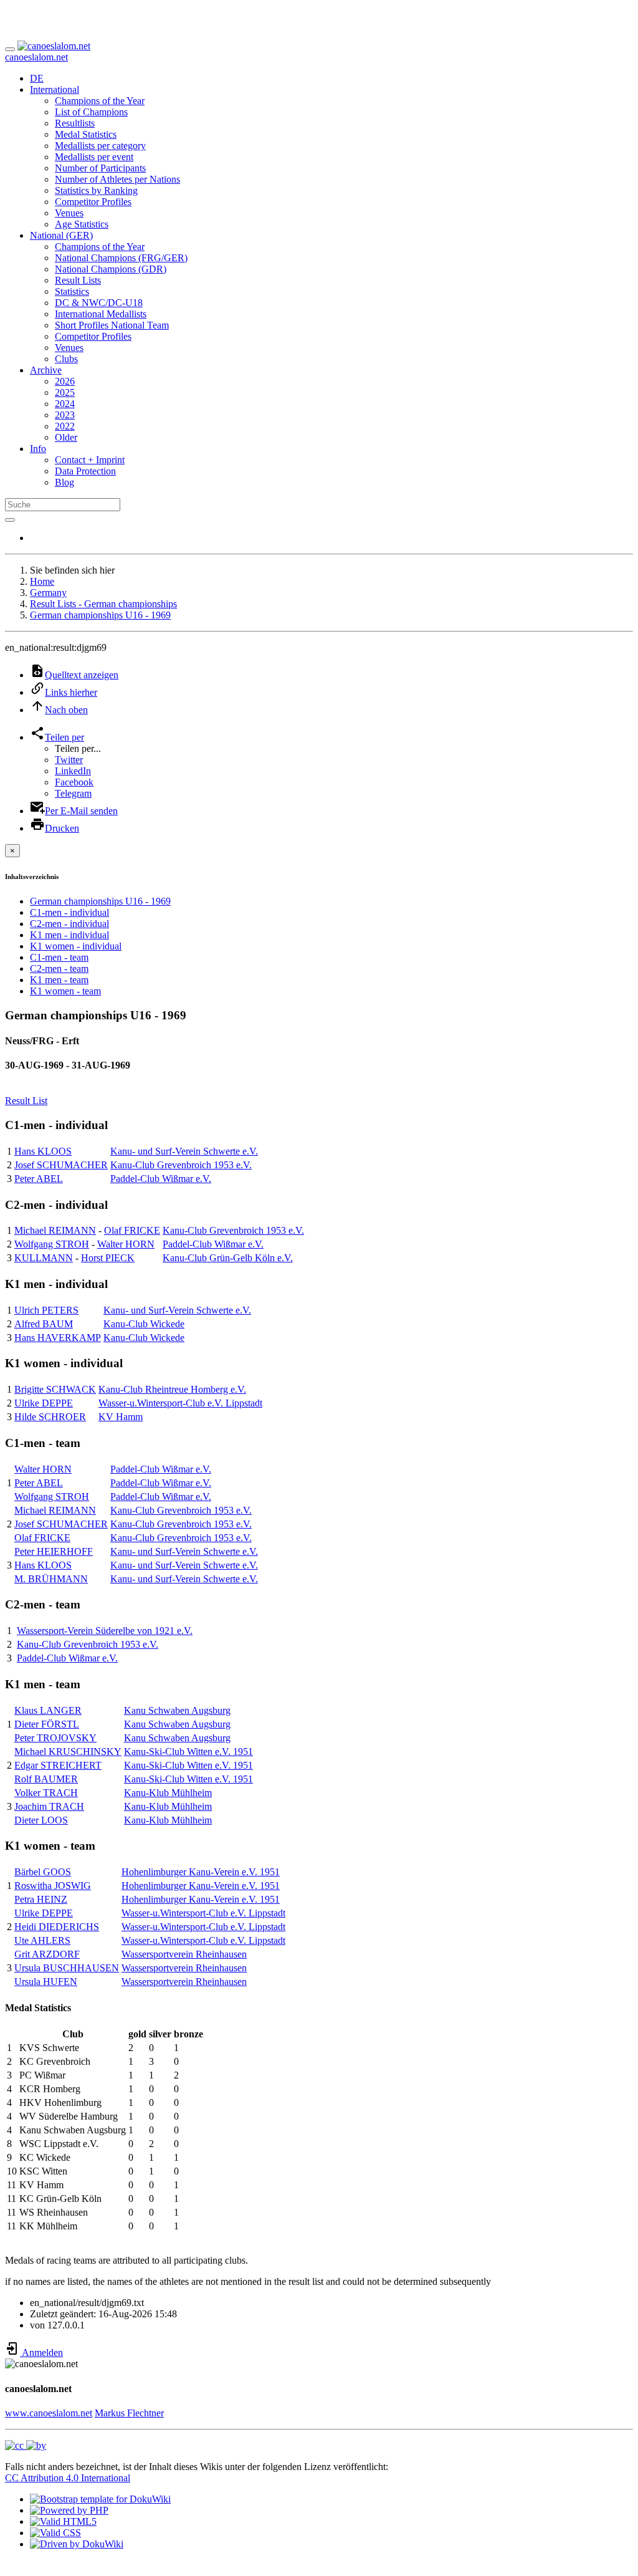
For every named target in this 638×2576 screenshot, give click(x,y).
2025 (65, 392)
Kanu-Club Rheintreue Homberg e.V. (172, 1389)
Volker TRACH (46, 1793)
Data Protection (85, 471)
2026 (65, 381)
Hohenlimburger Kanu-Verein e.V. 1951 (201, 1872)
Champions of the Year (100, 101)
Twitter (69, 760)
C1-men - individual (69, 912)
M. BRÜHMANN (51, 1579)
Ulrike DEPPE (44, 1403)
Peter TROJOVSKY (55, 1738)
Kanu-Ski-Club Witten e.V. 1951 (188, 1752)
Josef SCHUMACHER (61, 1165)
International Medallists (101, 314)
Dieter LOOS (41, 1820)
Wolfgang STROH (52, 1244)
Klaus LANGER (48, 1710)
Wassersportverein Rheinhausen (184, 1954)
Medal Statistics (86, 134)
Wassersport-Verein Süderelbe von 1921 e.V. (105, 1631)
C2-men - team (59, 968)
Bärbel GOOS (43, 1872)
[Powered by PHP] (69, 2510)
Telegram (73, 793)
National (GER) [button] (61, 235)
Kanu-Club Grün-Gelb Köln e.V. (228, 1258)
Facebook (74, 782)
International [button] (55, 89)
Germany (48, 593)
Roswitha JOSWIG (53, 1886)
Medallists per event (94, 157)
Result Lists (78, 280)
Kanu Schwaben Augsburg (177, 1710)
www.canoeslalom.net (49, 2413)
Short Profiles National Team (112, 325)
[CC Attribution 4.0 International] (26, 2445)
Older (66, 437)
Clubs (66, 359)
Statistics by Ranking (96, 190)
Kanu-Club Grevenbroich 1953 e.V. (181, 1165)
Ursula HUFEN (46, 1982)
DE (37, 78)
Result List (26, 1101)
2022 (65, 426)
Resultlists (75, 123)
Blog (64, 482)
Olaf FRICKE (132, 1230)
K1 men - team (59, 980)
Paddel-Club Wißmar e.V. (161, 1179)
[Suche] (10, 520)
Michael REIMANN (55, 1230)
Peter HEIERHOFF (54, 1551)
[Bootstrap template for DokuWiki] (100, 2499)
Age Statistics (82, 224)
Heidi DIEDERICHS (57, 1927)
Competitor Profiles (93, 202)
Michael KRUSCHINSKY (68, 1752)
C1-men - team (59, 957)
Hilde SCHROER (50, 1417)
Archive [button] (46, 370)
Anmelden (41, 2353)
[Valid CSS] (55, 2533)
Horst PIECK (108, 1258)
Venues (69, 213)
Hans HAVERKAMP (58, 1338)
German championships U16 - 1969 (100, 615)
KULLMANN (44, 1258)
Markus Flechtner (129, 2413)
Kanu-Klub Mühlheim (168, 1793)
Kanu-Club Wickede (144, 1324)
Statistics (72, 291)
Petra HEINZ (41, 1899)
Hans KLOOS (43, 1151)
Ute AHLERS (42, 1940)
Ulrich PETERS (46, 1310)
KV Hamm (121, 1417)
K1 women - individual (76, 946)
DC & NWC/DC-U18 (99, 303)
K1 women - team (65, 991)
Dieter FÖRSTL (47, 1724)
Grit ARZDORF (47, 1954)
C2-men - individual (69, 924)
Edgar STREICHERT (58, 1765)
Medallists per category (100, 146)
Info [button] (38, 449)
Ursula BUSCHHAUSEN (67, 1968)
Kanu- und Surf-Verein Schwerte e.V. (184, 1151)
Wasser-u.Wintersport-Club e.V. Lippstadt (180, 1403)
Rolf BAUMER (46, 1779)
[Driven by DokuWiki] (77, 2544)
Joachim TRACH (49, 1806)
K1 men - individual (69, 935)
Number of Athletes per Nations (117, 179)
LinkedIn (73, 771)
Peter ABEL (39, 1179)
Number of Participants (100, 168)
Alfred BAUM (44, 1324)
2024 (65, 404)
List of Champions (91, 112)
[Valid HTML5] (63, 2521)
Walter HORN (126, 1244)
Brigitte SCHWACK (55, 1389)
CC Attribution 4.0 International (68, 2478)
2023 (65, 415)
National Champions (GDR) (111, 269)
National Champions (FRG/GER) (121, 258)
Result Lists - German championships (103, 604)
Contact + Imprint (90, 460)
